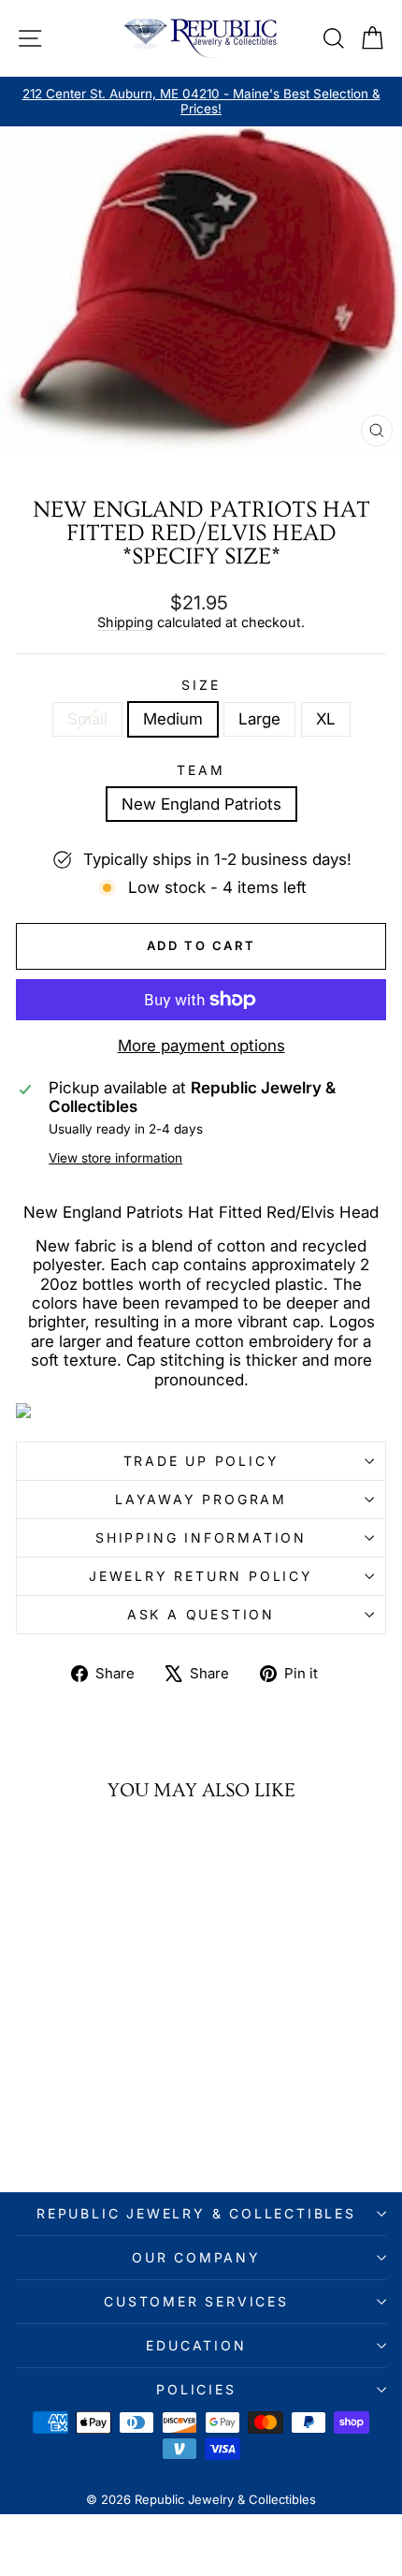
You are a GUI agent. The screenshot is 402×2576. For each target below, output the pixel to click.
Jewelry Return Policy (201, 1576)
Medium (173, 719)
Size (201, 685)
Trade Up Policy (201, 1461)
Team (201, 770)
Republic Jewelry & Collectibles (196, 2213)
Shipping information (201, 1537)
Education (196, 2345)
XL (326, 719)
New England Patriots (201, 804)
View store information (115, 1158)
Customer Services (196, 2301)
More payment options (201, 1046)
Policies (196, 2389)
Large (259, 719)
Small (87, 719)
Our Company (196, 2257)
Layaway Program (201, 1499)
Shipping (125, 622)
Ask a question (201, 1614)
